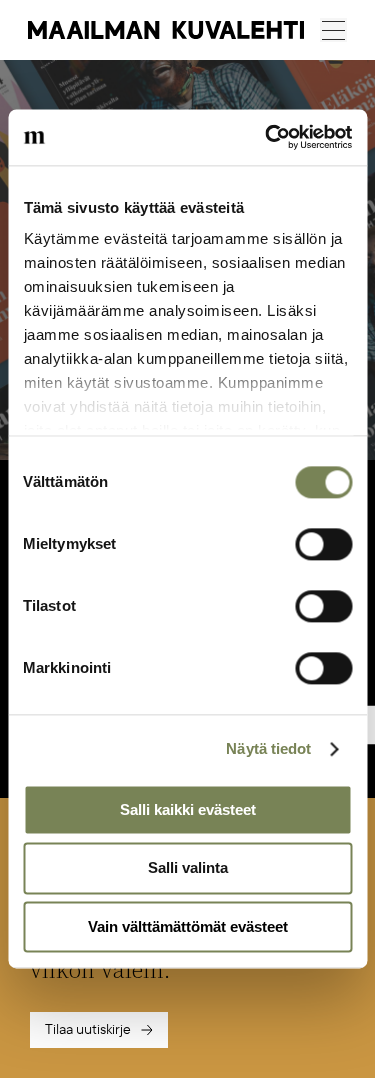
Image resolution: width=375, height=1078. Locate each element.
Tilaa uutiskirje (88, 1029)
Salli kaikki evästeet (188, 809)
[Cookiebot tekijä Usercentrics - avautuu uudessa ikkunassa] (267, 137)
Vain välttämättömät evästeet (188, 926)
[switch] (323, 544)
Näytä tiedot (268, 748)
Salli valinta (188, 868)
